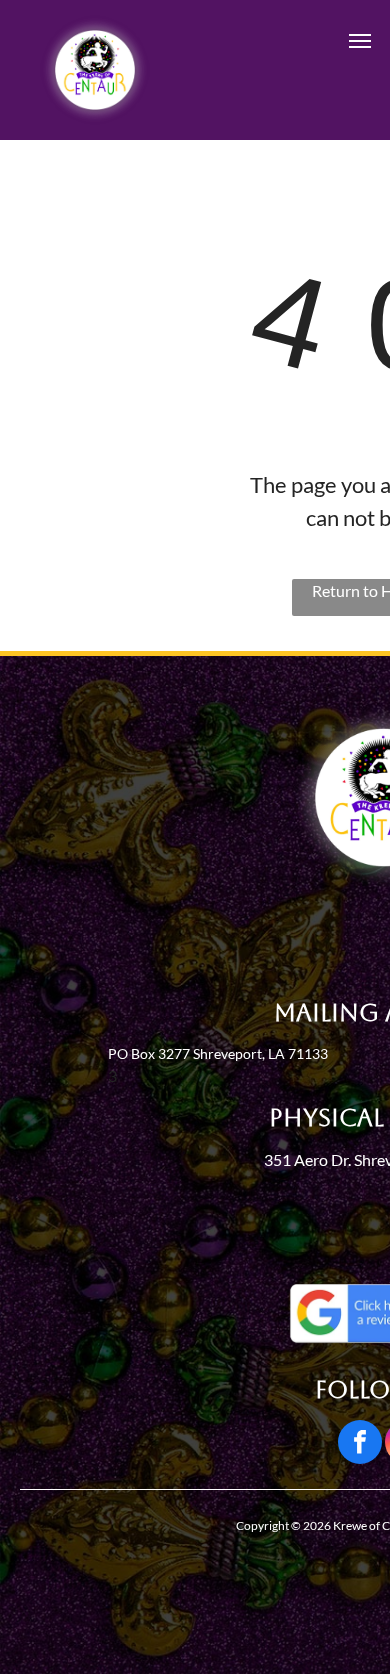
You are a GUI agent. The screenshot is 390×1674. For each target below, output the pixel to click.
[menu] (360, 41)
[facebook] (360, 1444)
